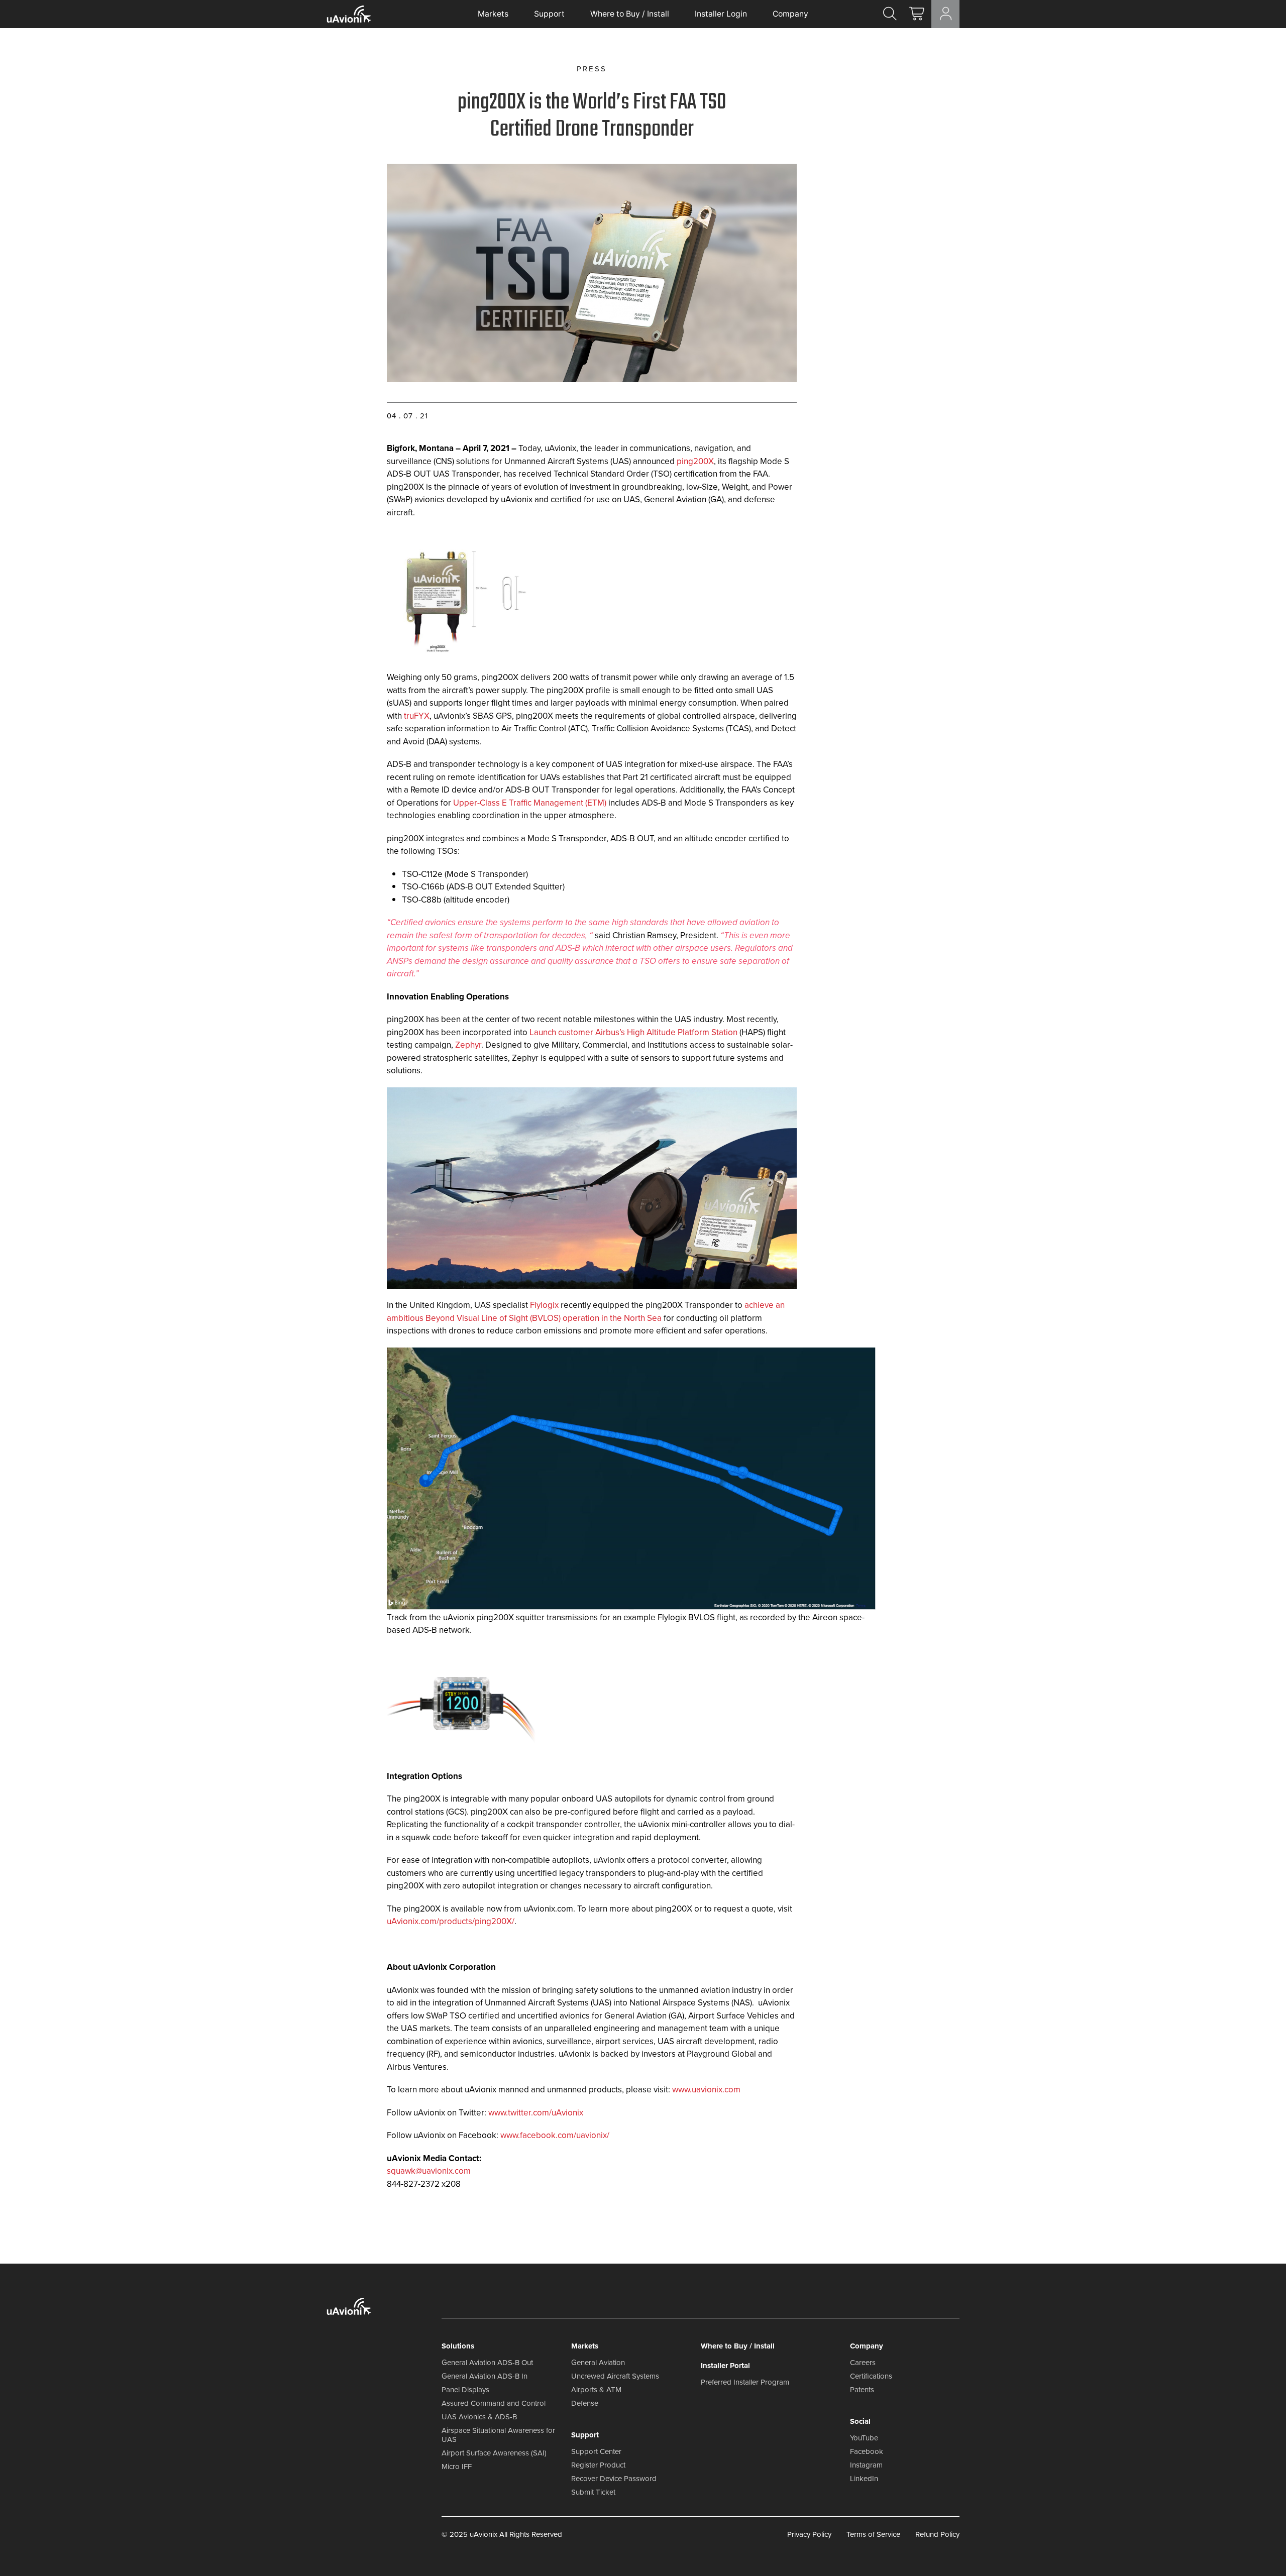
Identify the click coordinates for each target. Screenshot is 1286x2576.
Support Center (596, 2451)
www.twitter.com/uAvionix (536, 2113)
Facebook (867, 2451)
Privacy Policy (809, 2534)
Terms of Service (873, 2534)
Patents (862, 2390)
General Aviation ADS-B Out (487, 2363)
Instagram (866, 2465)
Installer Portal (725, 2366)
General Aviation (598, 2363)
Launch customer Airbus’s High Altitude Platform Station (633, 1032)
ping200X (695, 461)
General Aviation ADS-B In (485, 2376)
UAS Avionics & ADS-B (479, 2417)
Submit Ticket (593, 2492)
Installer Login (721, 14)
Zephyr (468, 1045)
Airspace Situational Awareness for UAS (498, 2435)
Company (790, 14)
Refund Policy (937, 2534)
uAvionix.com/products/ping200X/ (451, 1921)
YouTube (864, 2438)
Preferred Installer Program (745, 2382)
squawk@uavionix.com (429, 2171)
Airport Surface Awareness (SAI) (494, 2453)
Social (860, 2421)
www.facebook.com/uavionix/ (555, 2135)
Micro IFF (457, 2467)
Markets (493, 14)
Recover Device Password (614, 2479)
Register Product (598, 2465)
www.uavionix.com (706, 2090)
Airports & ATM (596, 2390)
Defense (585, 2403)
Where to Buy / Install (630, 14)
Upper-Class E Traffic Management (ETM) (530, 803)
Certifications (871, 2376)
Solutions (458, 2346)
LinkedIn (864, 2479)
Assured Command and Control (494, 2403)
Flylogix (544, 1305)
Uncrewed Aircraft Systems (615, 2376)
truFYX (417, 716)
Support (549, 14)
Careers (863, 2363)
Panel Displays (465, 2390)
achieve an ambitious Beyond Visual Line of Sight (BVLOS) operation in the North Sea (586, 1312)
